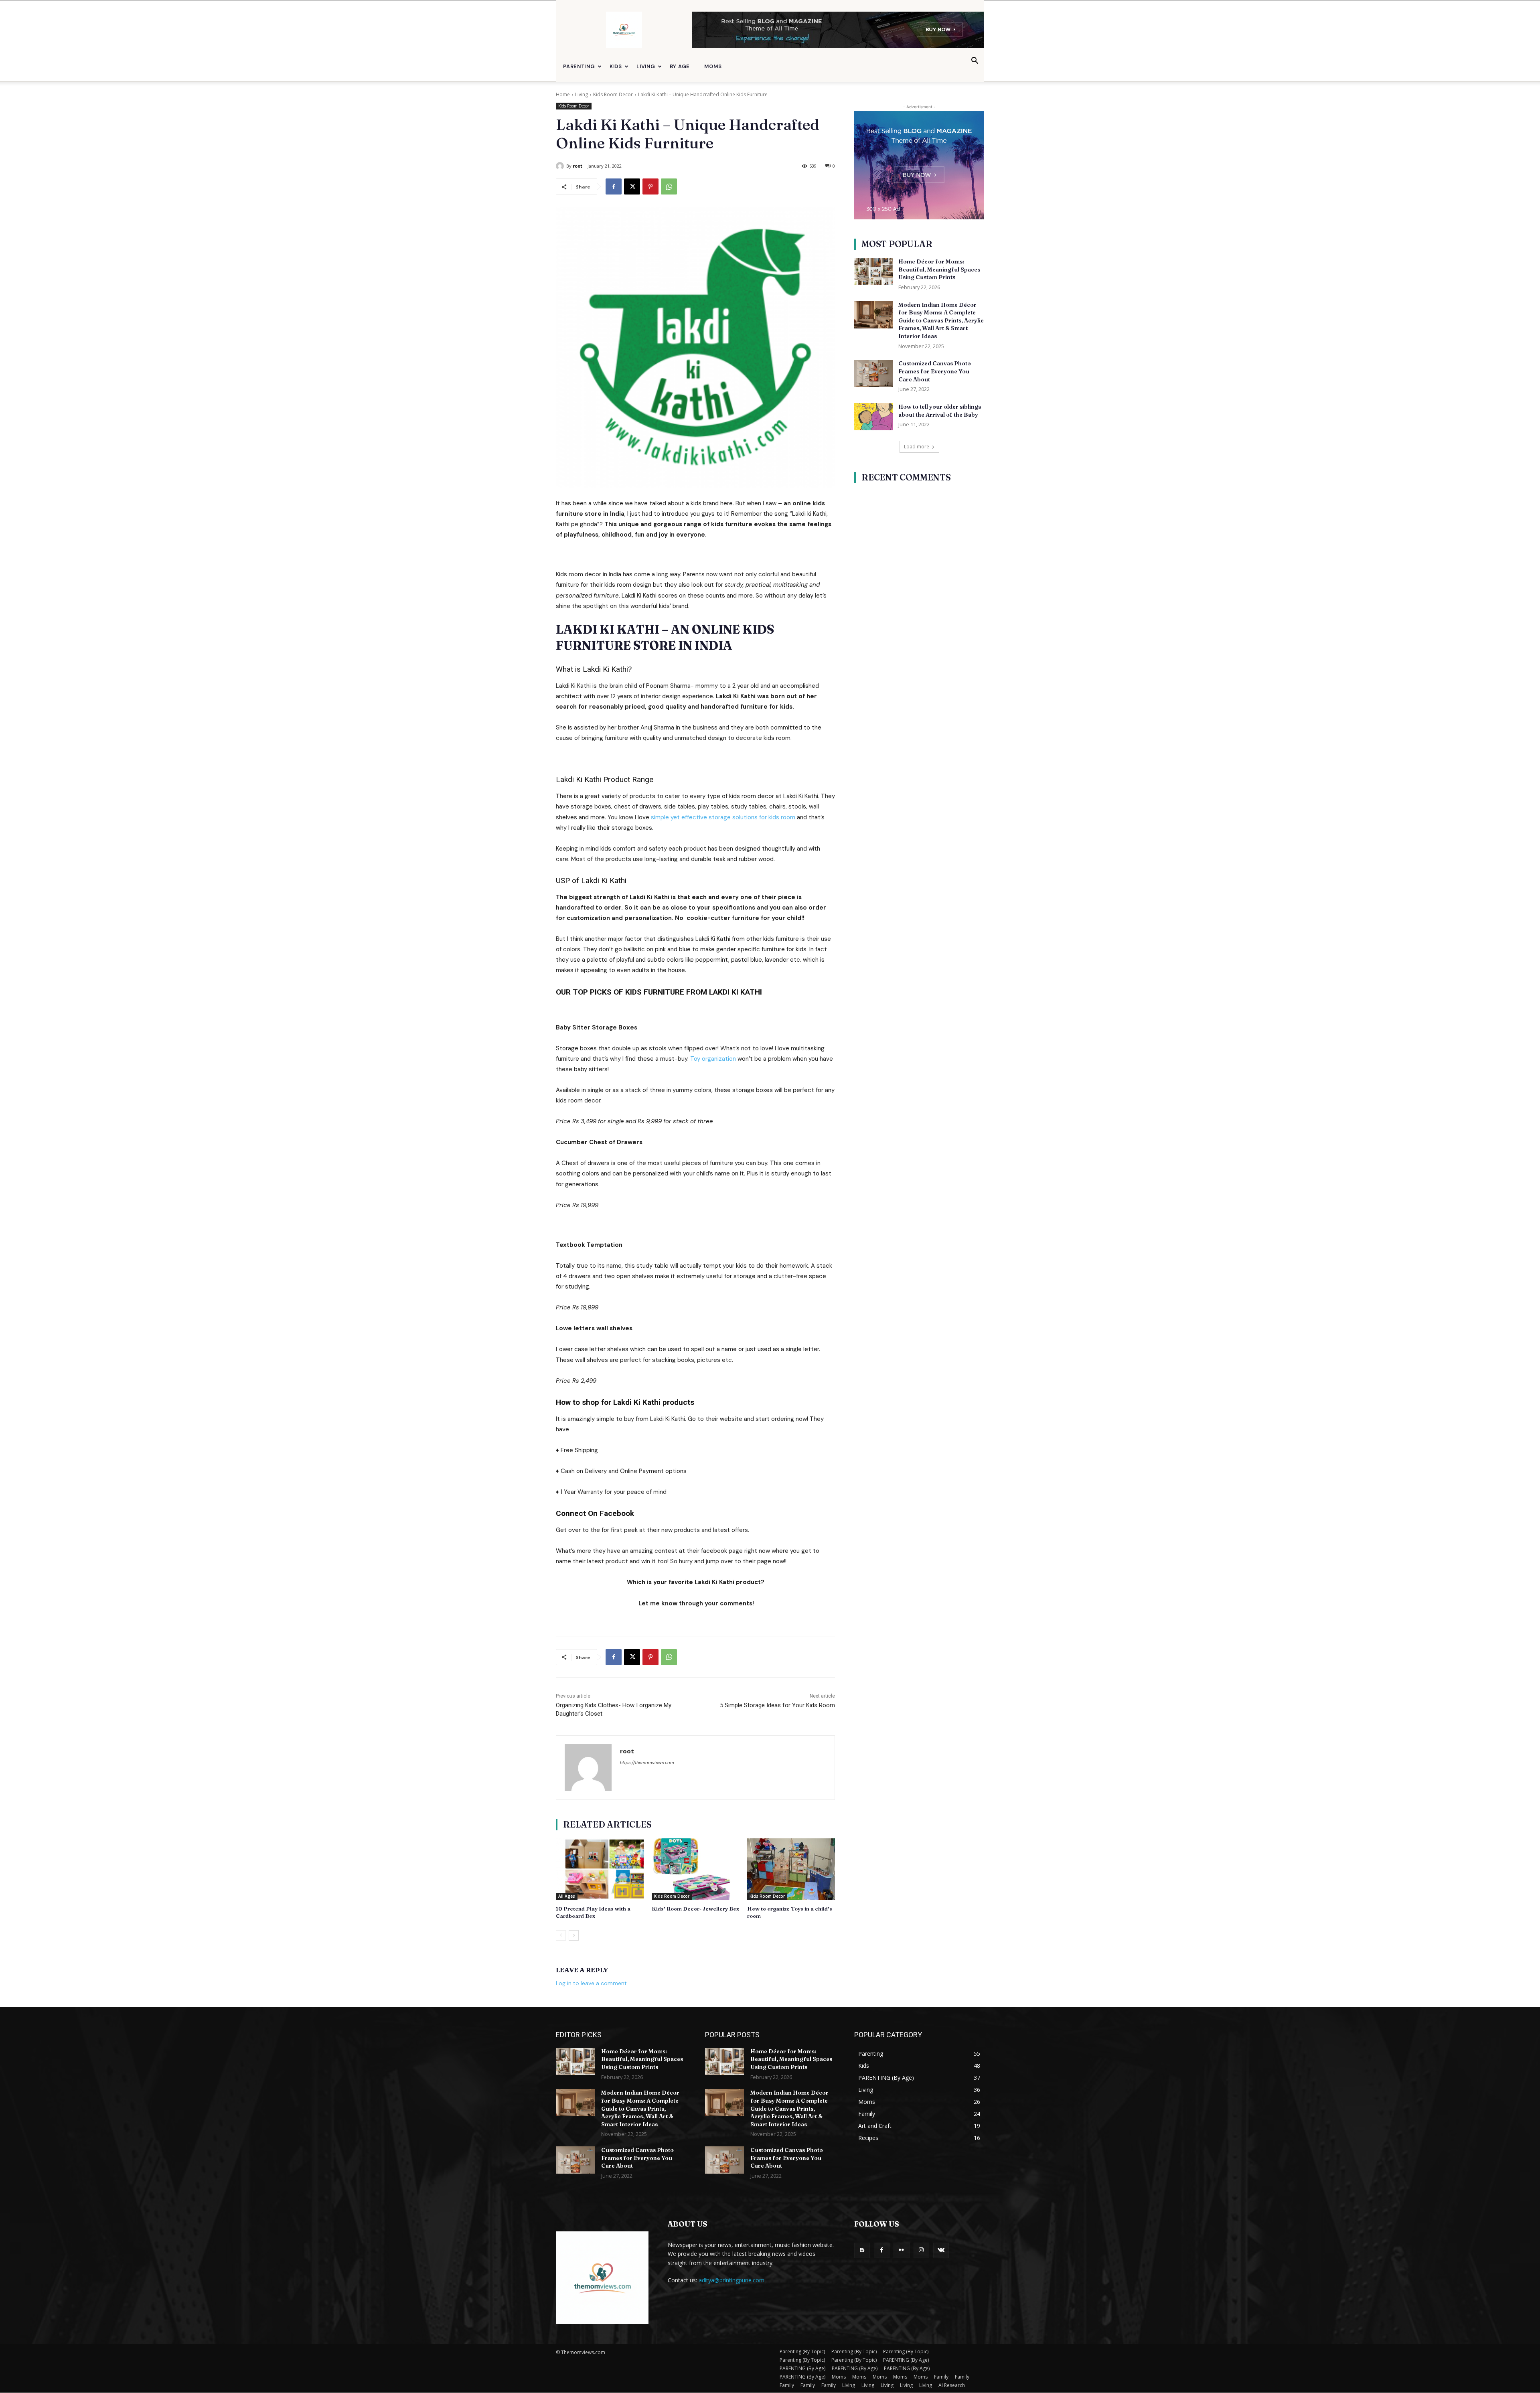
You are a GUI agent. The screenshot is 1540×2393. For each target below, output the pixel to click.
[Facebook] (614, 186)
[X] (632, 186)
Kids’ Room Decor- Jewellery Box (695, 1909)
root (577, 166)
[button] (975, 62)
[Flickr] (901, 2250)
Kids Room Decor (613, 94)
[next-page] (574, 1935)
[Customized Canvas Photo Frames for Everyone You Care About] (874, 373)
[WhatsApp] (669, 186)
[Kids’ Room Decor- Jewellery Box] (696, 1869)
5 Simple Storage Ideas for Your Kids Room (777, 1705)
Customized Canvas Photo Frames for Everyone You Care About (935, 371)
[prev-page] (561, 1935)
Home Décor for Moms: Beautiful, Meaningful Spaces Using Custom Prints (939, 269)
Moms (713, 66)
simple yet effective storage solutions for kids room (723, 817)
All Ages (567, 1896)
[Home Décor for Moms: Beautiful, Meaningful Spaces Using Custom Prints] (874, 272)
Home (563, 94)
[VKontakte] (941, 2250)
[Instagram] (921, 2250)
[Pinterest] (650, 186)
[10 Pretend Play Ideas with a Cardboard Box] (600, 1869)
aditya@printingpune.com (731, 2280)
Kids (616, 66)
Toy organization (713, 1059)
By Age (680, 66)
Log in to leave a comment (591, 1983)
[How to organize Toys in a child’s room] (791, 1869)
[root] (561, 166)
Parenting (579, 66)
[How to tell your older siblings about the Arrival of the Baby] (874, 417)
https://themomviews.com (647, 1763)
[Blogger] (862, 2250)
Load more (917, 447)
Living (646, 66)
